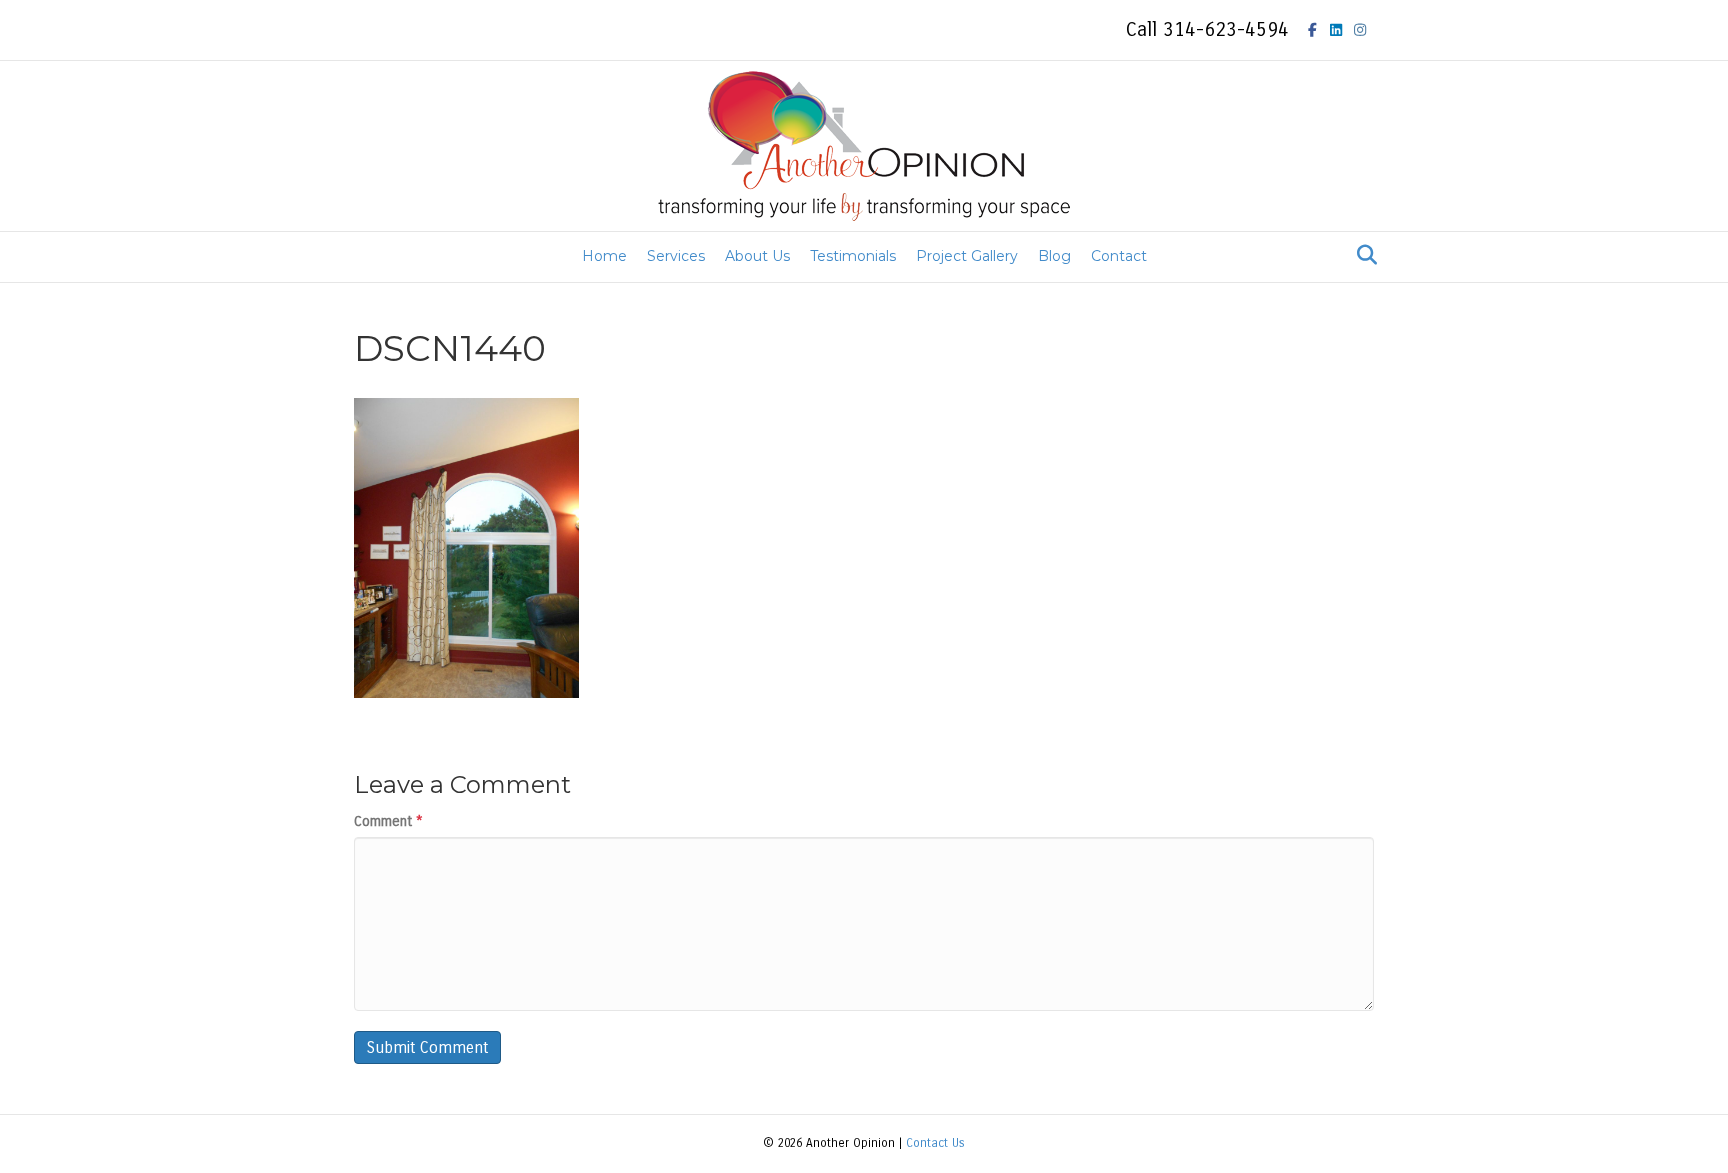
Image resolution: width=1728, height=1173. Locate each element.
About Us (757, 256)
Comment (388, 821)
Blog (1054, 256)
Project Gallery (967, 256)
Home (604, 256)
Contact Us (935, 1143)
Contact (1119, 256)
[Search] (1361, 255)
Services (676, 256)
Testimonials (853, 256)
